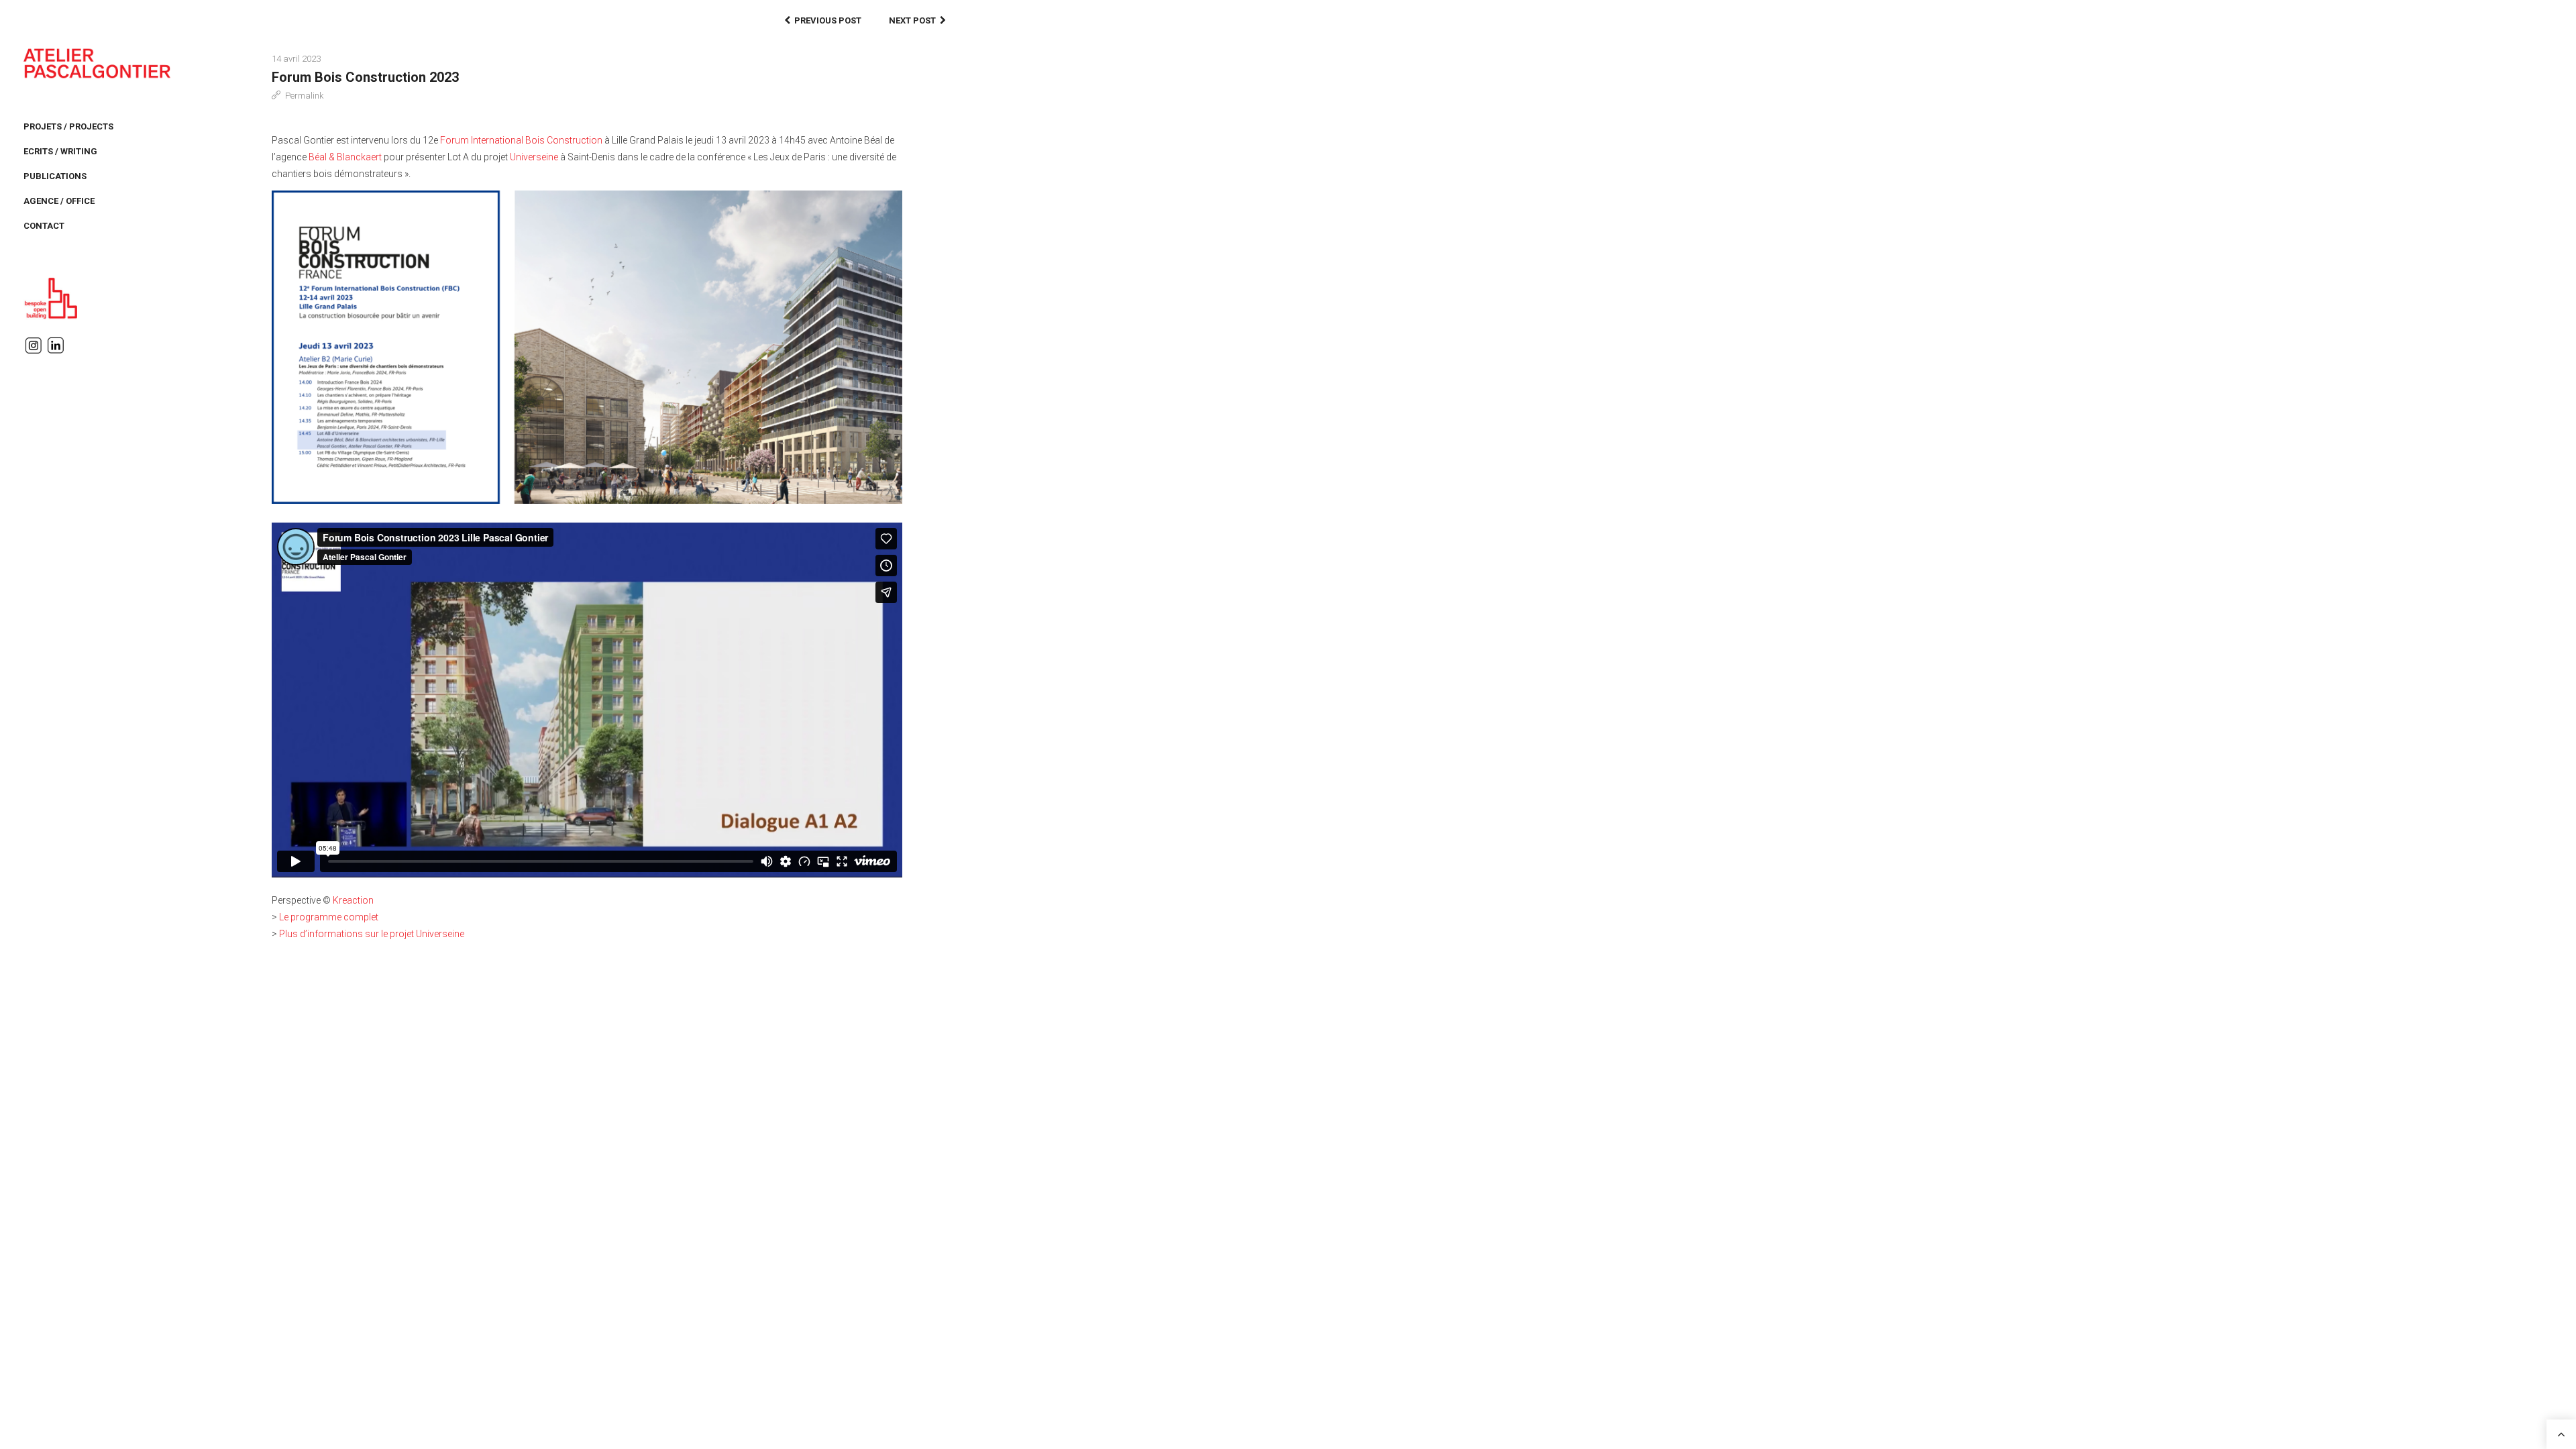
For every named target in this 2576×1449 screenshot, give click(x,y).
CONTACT (44, 226)
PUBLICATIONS (55, 176)
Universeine (534, 157)
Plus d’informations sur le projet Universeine (372, 934)
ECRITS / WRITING (60, 151)
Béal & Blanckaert (345, 157)
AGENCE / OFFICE (59, 201)
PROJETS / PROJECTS (68, 126)
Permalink (305, 96)
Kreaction (353, 900)
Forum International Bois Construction (521, 140)
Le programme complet (329, 917)
